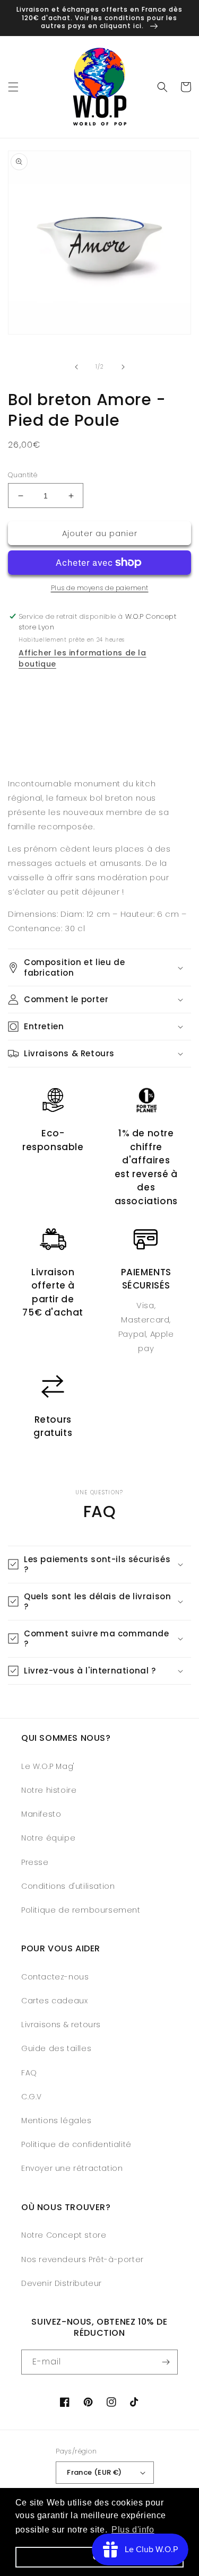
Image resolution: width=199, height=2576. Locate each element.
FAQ (29, 2073)
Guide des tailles (56, 2048)
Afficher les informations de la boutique (83, 658)
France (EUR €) (94, 2472)
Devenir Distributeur (62, 2283)
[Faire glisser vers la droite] (123, 367)
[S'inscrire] (166, 2362)
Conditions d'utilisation (68, 1886)
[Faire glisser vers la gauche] (76, 367)
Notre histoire (49, 1790)
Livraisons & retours (61, 2025)
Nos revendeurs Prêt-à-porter (83, 2259)
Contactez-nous (55, 1977)
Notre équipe (48, 1838)
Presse (35, 1862)
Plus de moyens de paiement (100, 588)
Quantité (23, 475)
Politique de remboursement (81, 1910)
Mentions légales (57, 2121)
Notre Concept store (64, 2235)
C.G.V (32, 2097)
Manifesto (41, 1814)
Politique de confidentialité (76, 2144)
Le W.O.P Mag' (48, 1766)
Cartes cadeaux (54, 2001)
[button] (13, 87)
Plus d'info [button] (133, 2530)
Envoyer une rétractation (72, 2168)
